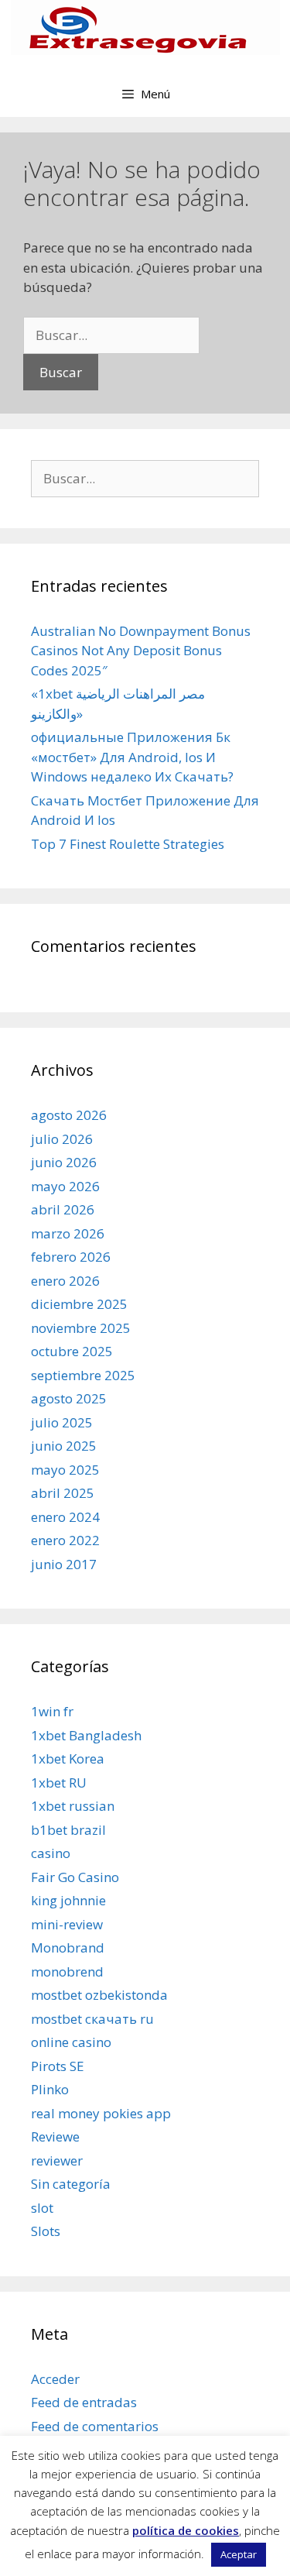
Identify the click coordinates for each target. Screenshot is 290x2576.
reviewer (57, 2160)
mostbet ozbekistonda (99, 1995)
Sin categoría (71, 2184)
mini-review (67, 1924)
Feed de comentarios (95, 2426)
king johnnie (68, 1900)
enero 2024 (65, 1517)
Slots (46, 2231)
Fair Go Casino (75, 1877)
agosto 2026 (69, 1115)
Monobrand (68, 1947)
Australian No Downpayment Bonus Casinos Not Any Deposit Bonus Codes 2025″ (141, 651)
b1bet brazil (68, 1830)
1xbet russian (73, 1806)
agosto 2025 (69, 1398)
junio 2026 (64, 1162)
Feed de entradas (84, 2402)
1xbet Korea (68, 1759)
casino (51, 1853)
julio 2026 (62, 1139)
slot (42, 2208)
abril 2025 (63, 1493)
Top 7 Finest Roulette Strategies (128, 844)
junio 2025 (64, 1446)
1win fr (52, 1711)
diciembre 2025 (79, 1304)
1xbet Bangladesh (86, 1735)
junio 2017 (64, 1564)
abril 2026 (63, 1209)
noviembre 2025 (81, 1328)
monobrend (67, 1971)
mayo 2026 (65, 1186)
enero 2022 (65, 1540)
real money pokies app (101, 2113)
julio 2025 (62, 1422)
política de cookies (186, 2530)
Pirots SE (58, 2066)
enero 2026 (65, 1281)
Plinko (50, 2089)
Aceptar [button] (239, 2554)
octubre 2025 (72, 1351)
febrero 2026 (71, 1257)
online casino (71, 2042)
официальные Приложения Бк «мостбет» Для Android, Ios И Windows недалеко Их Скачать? (132, 757)
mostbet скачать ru (92, 2019)
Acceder (55, 2379)
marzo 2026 (68, 1233)
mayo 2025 (65, 1470)
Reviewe (55, 2136)
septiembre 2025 (83, 1375)
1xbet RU (59, 1783)
